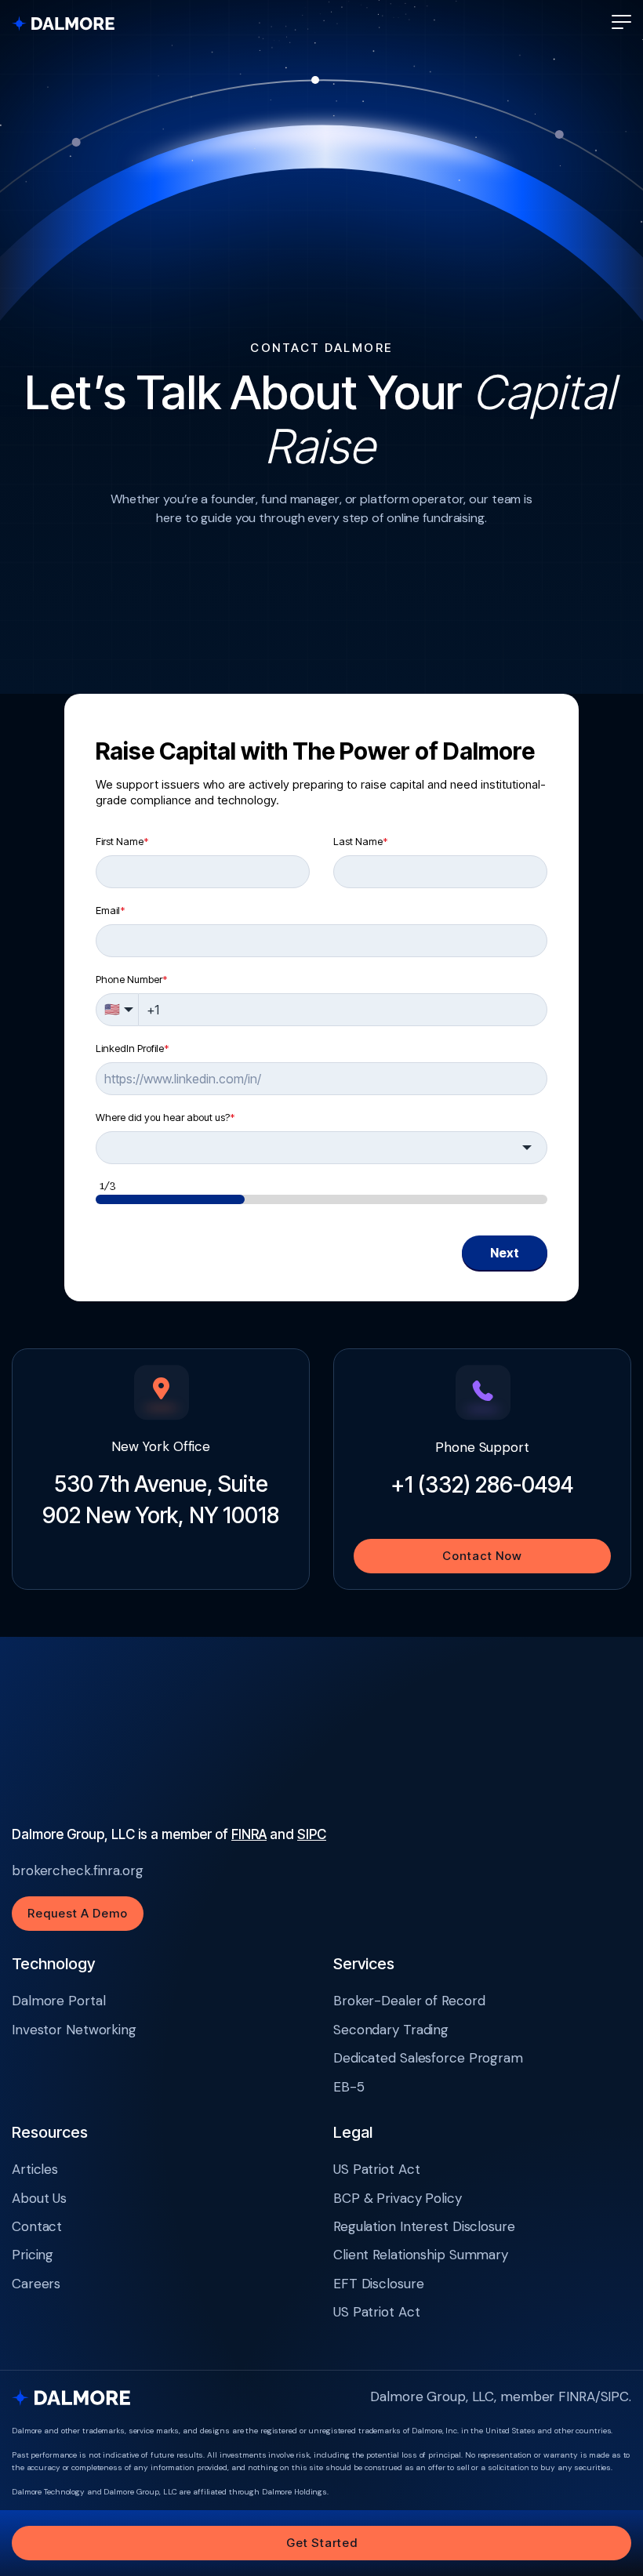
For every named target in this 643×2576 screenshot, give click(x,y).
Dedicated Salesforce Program (428, 2058)
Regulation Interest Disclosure (424, 2226)
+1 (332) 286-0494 (482, 1485)
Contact (37, 2226)
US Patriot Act (376, 2169)
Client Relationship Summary (421, 2255)
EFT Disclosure (378, 2284)
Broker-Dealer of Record (409, 2001)
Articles (35, 2169)
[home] (71, 22)
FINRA (249, 1834)
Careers (36, 2284)
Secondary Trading (391, 2030)
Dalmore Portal (58, 2001)
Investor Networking (74, 2030)
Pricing (33, 2255)
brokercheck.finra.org (78, 1870)
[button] (621, 22)
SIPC (312, 1834)
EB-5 (349, 2087)
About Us (39, 2198)
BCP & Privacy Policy (398, 2198)
